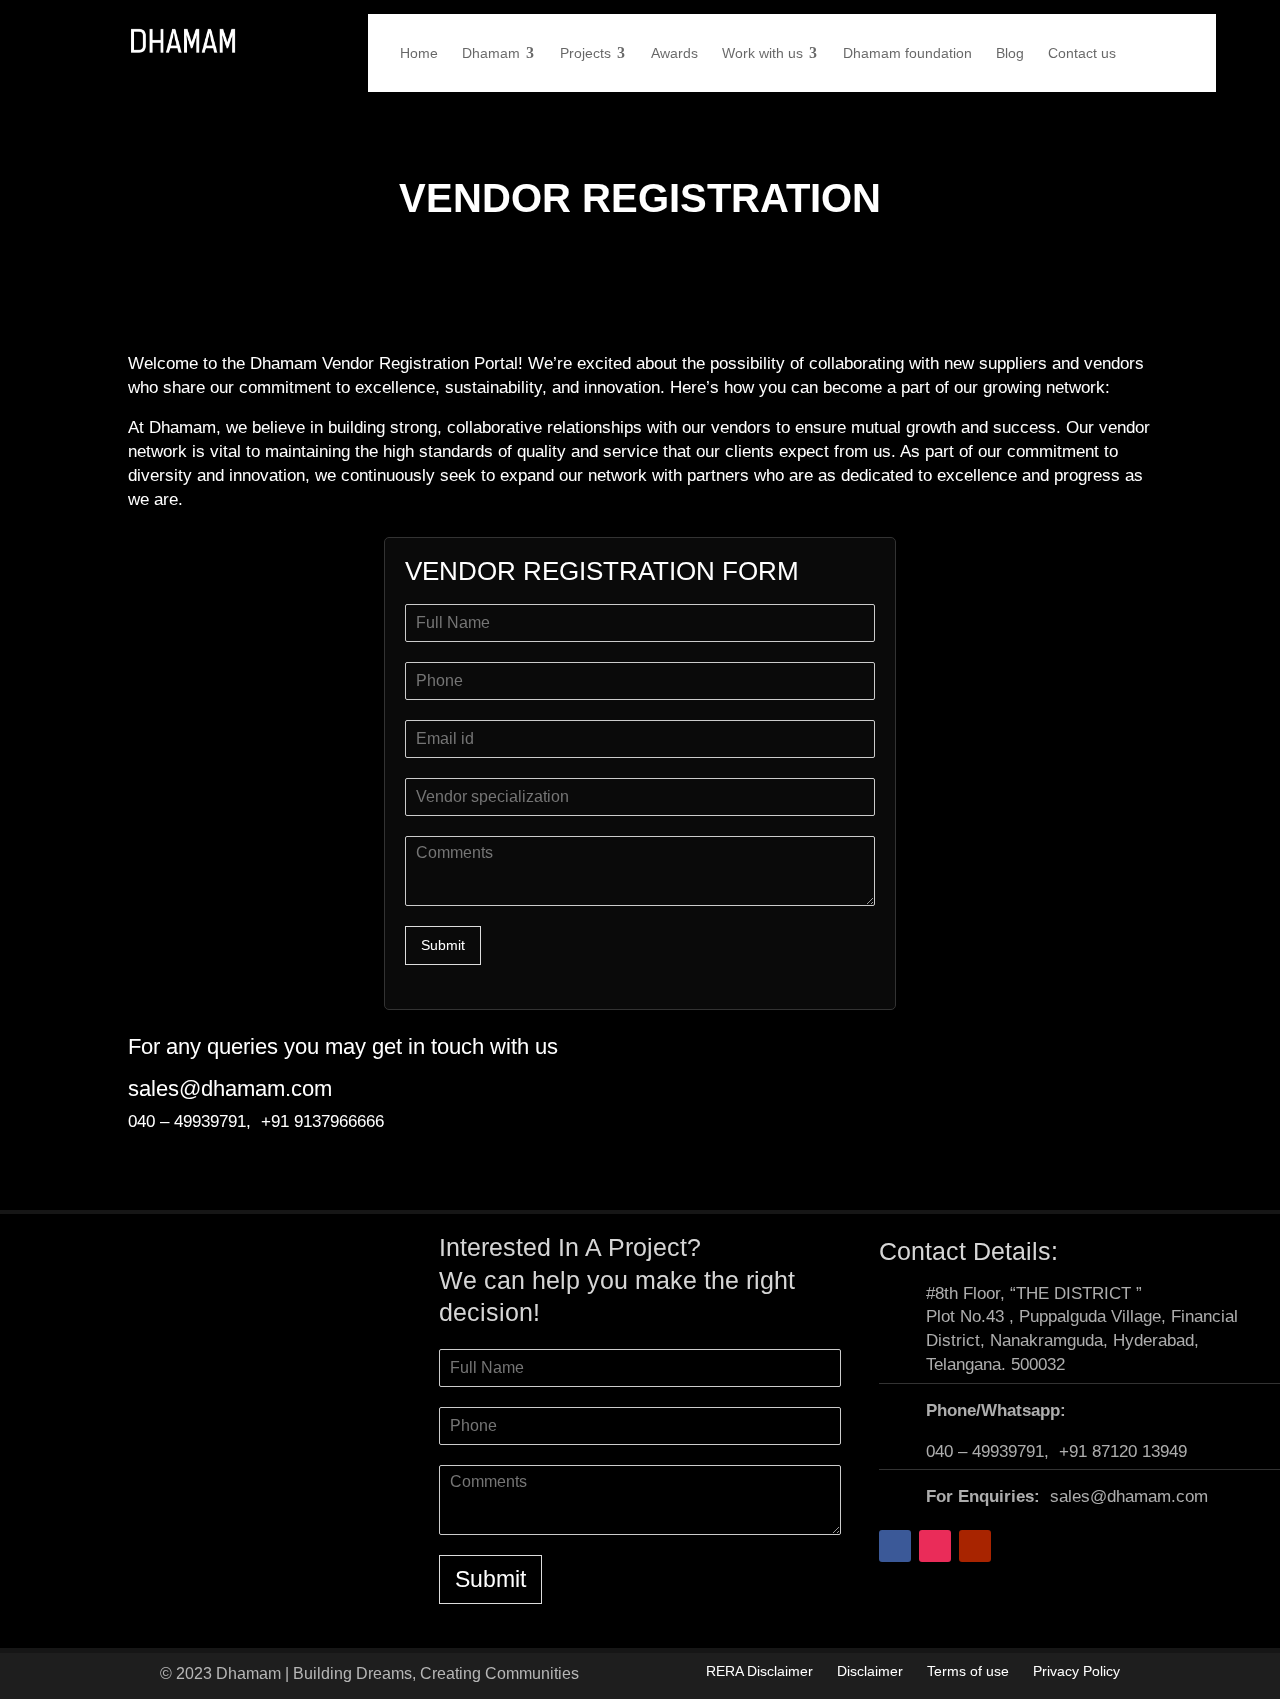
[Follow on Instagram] (935, 1546)
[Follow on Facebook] (895, 1546)
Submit (443, 945)
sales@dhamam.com (230, 1088)
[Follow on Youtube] (975, 1546)
